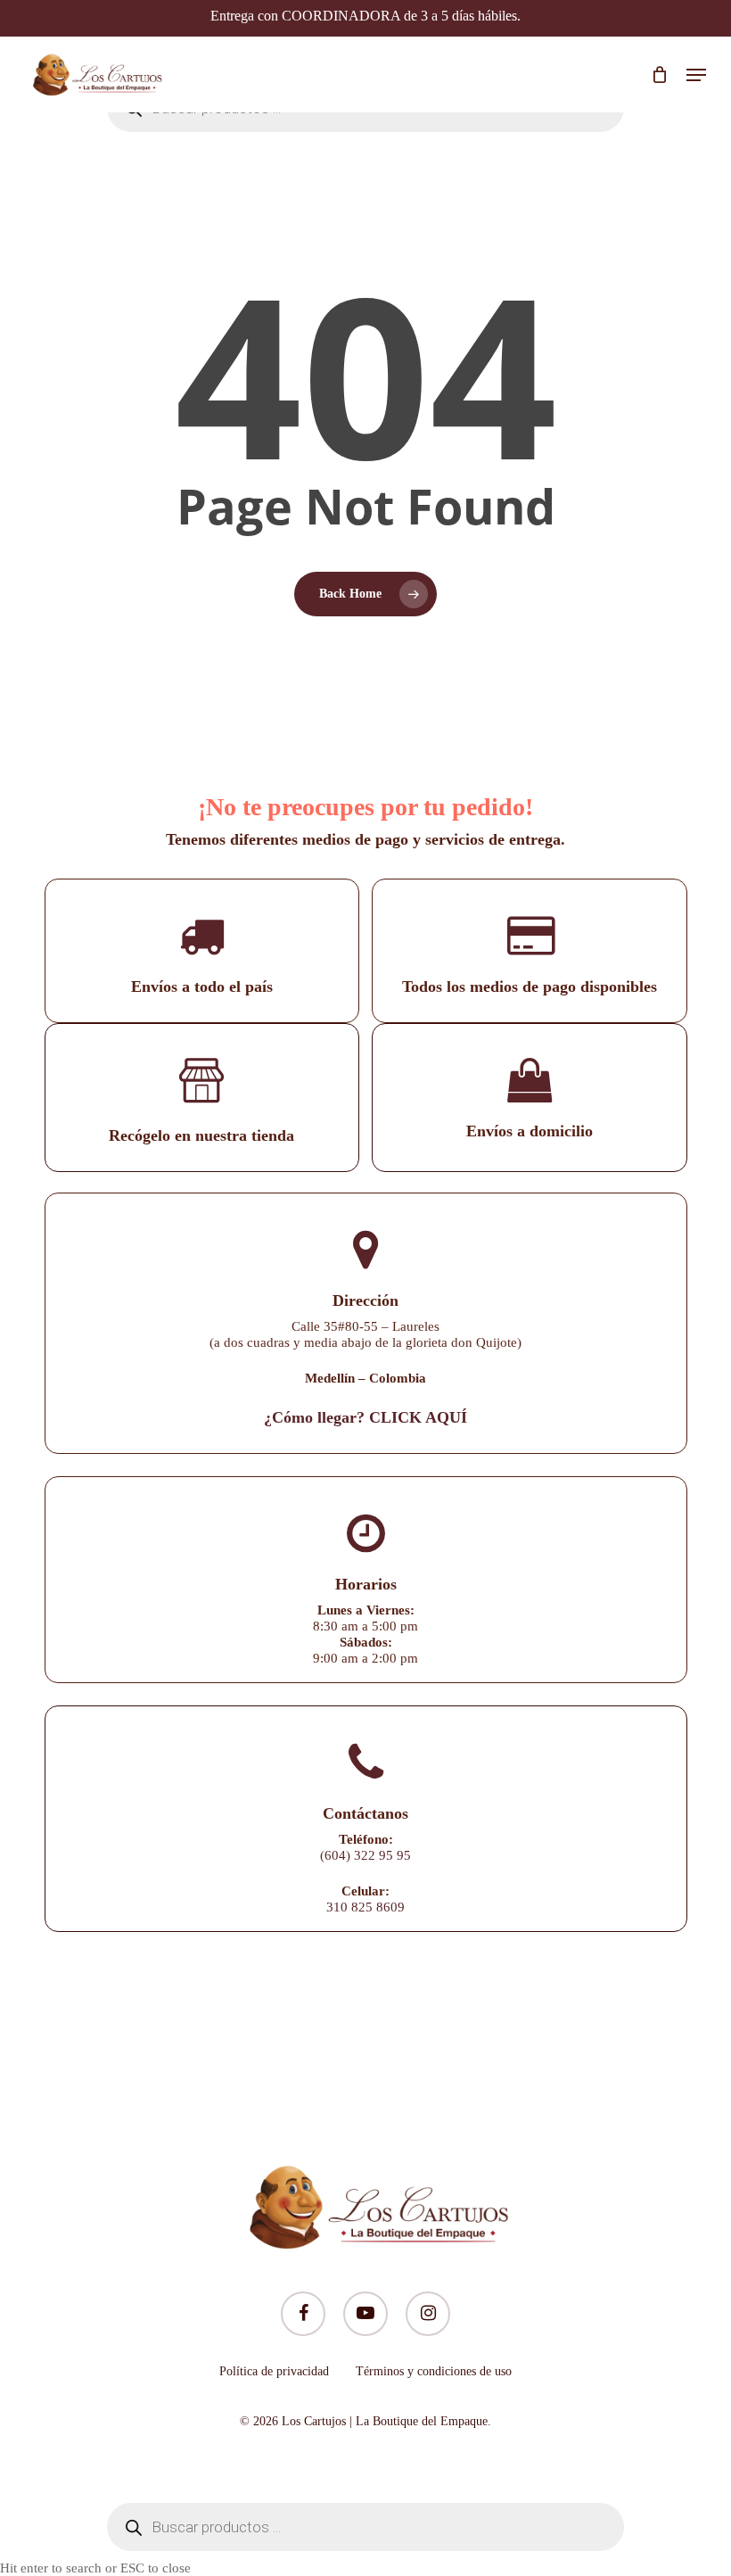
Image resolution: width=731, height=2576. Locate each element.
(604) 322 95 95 (365, 1855)
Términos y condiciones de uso (434, 2371)
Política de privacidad (274, 2371)
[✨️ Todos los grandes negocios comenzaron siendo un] (181, 2040)
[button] (696, 75)
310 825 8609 (365, 1907)
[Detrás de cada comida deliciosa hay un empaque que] (427, 2040)
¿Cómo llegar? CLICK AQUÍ (365, 1417)
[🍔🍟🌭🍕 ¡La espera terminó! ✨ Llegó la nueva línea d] (304, 2040)
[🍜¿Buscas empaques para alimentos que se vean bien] (551, 2040)
